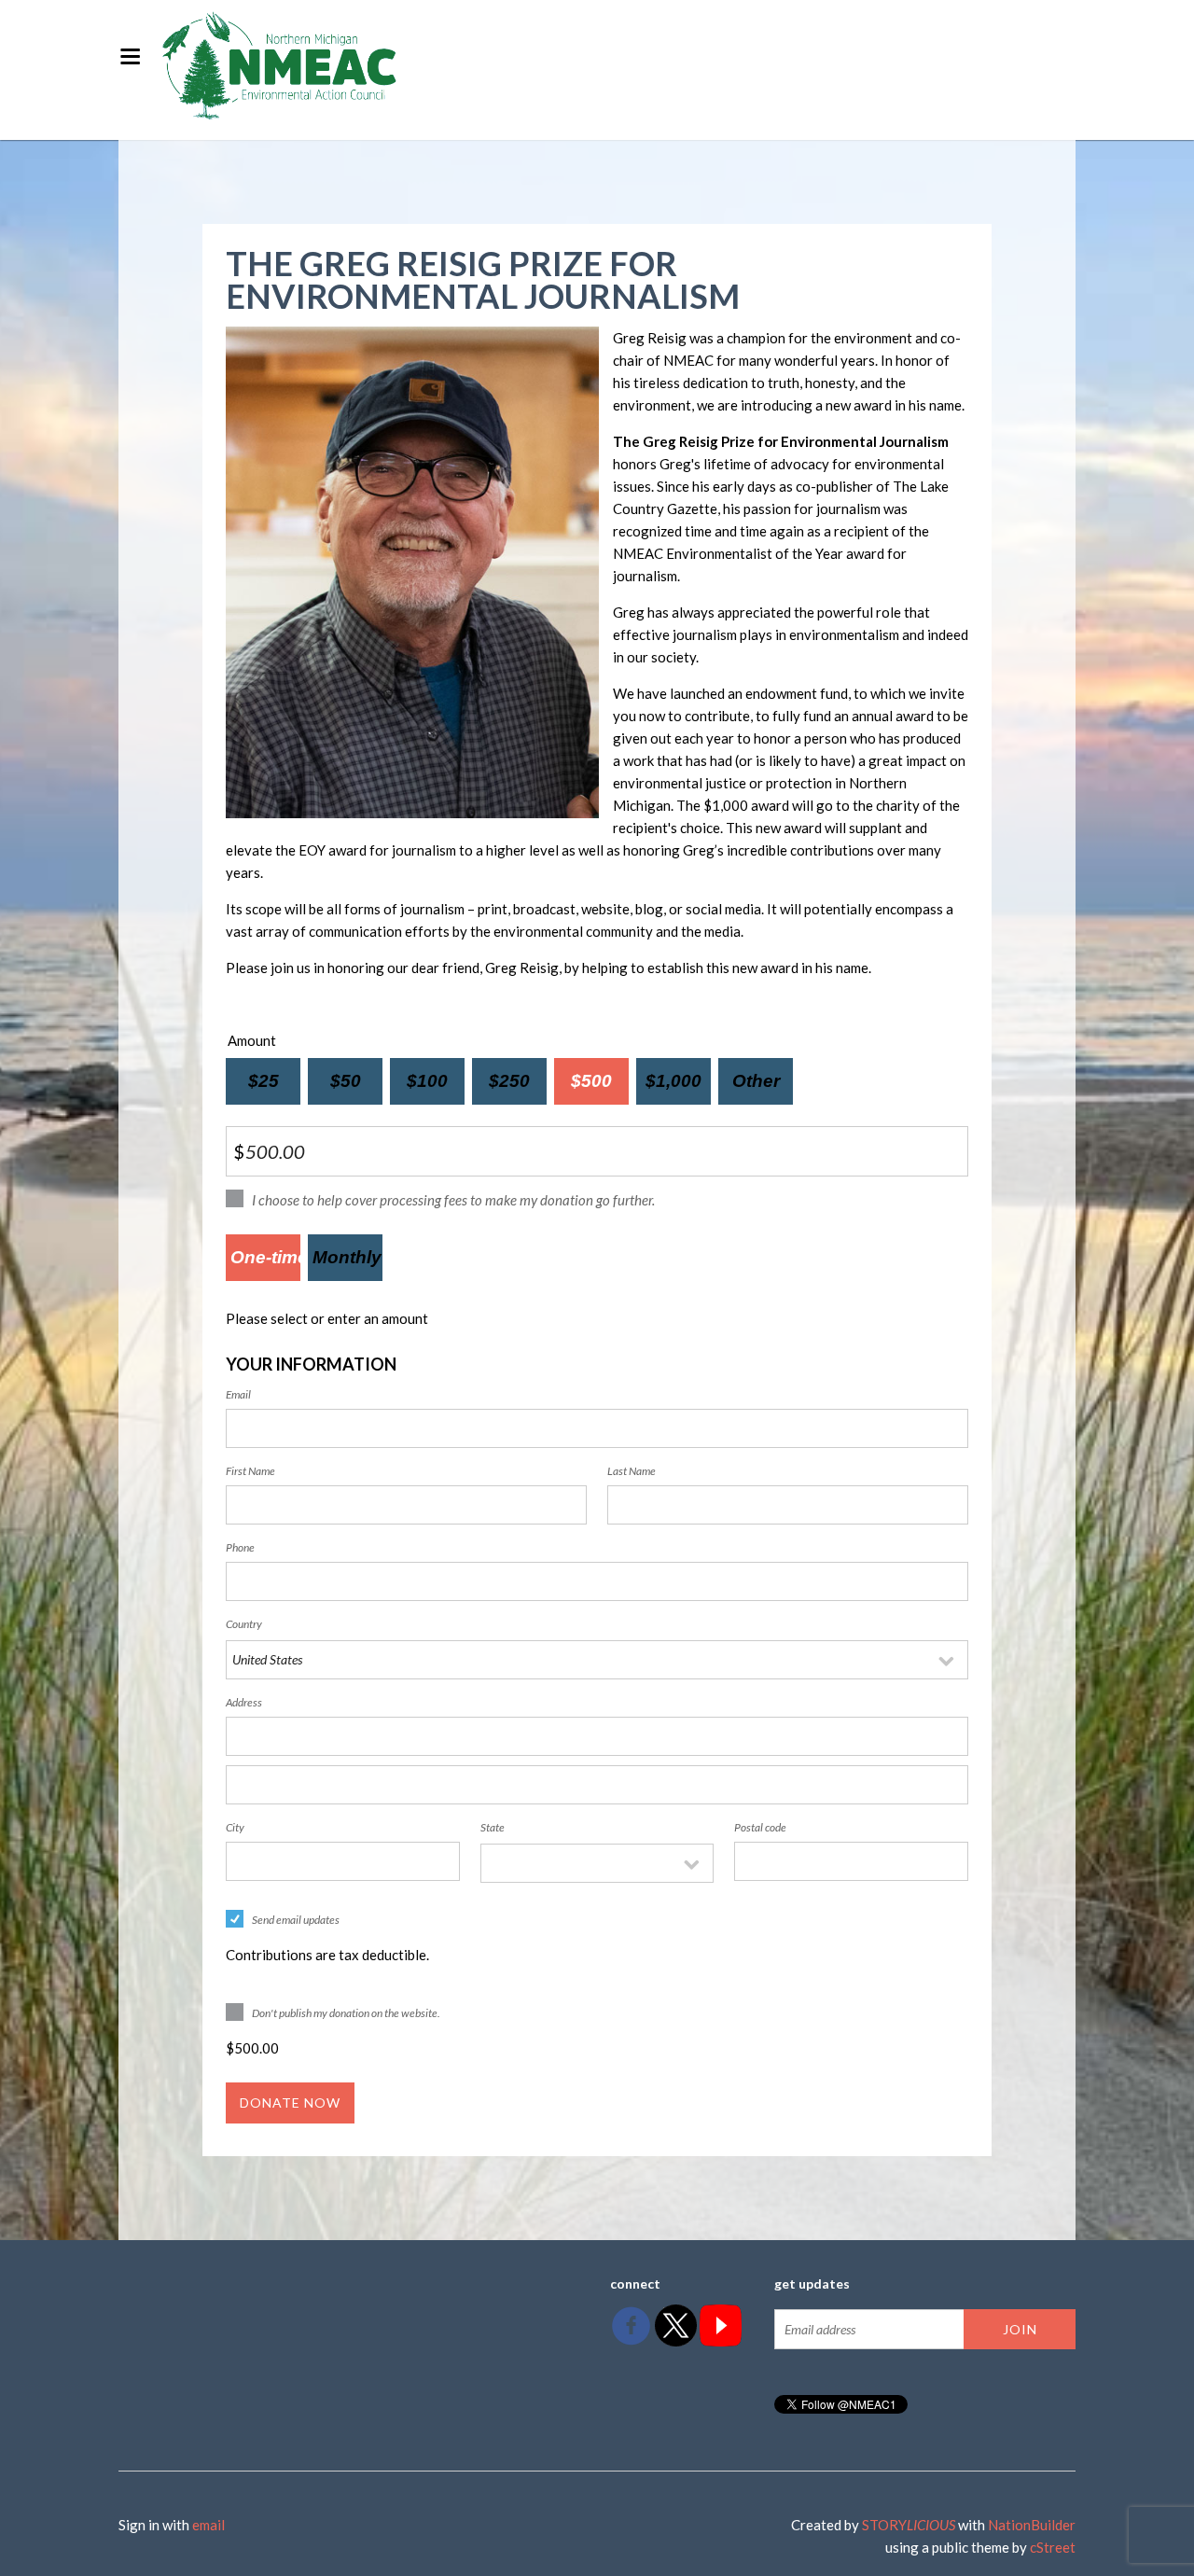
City (235, 1827)
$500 (591, 1081)
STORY (909, 2525)
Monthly (346, 1257)
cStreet (1053, 2547)
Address (244, 1702)
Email (238, 1394)
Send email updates (296, 1920)
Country (244, 1624)
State (493, 1827)
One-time (265, 1257)
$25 (264, 1081)
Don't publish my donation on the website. (346, 2013)
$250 (509, 1081)
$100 (427, 1081)
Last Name (632, 1471)
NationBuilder (1032, 2525)
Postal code (760, 1827)
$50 (346, 1081)
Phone (240, 1547)
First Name (250, 1471)
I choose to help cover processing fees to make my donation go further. (453, 1200)
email (208, 2525)
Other (756, 1081)
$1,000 (674, 1081)
